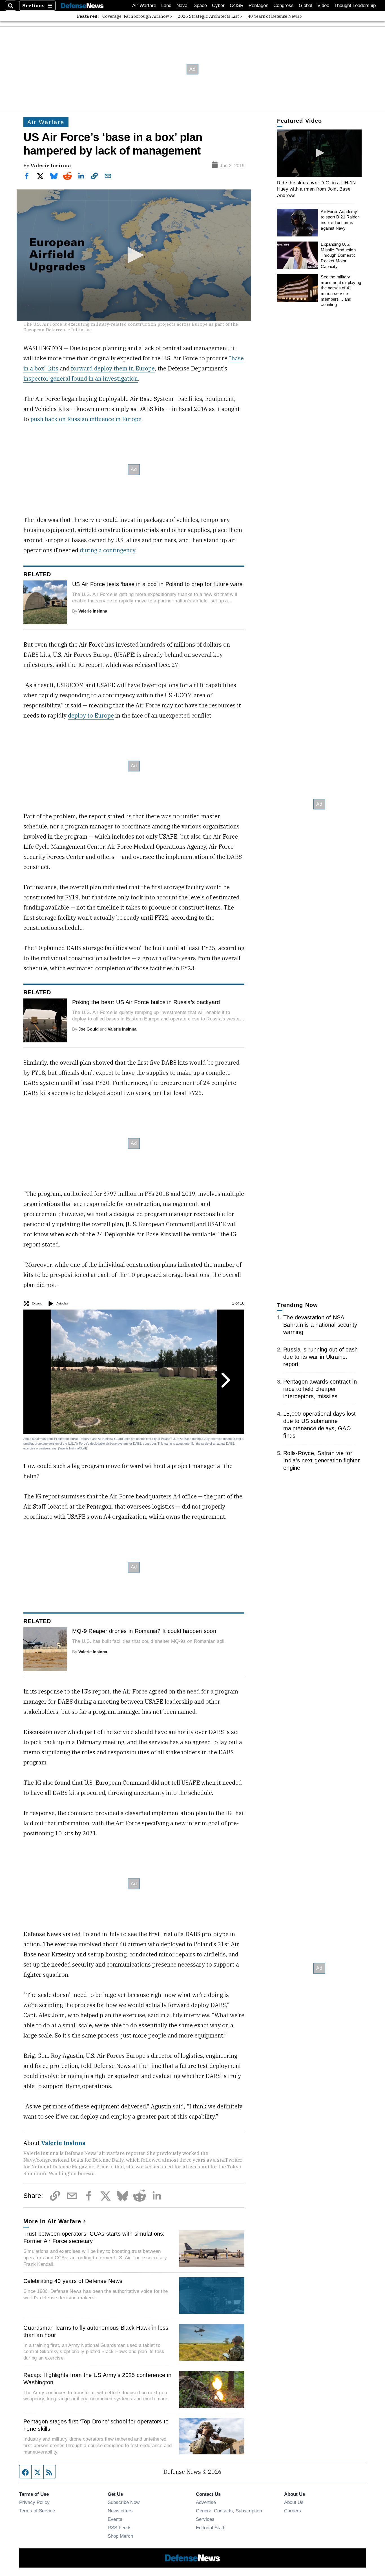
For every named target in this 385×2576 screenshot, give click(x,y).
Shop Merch (120, 2536)
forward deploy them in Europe (113, 368)
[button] (134, 255)
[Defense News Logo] (82, 6)
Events (115, 2519)
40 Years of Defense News (274, 16)
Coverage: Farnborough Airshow (136, 16)
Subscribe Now (124, 2502)
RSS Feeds (120, 2528)
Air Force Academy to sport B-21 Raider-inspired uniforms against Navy (340, 220)
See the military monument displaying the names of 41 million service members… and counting (341, 291)
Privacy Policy (34, 2502)
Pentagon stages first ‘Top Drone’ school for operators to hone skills (96, 2425)
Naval (182, 5)
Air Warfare (144, 5)
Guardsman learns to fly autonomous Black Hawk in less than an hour (96, 2331)
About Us (294, 2502)
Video (323, 5)
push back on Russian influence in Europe (86, 419)
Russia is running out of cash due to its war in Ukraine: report (320, 1357)
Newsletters (120, 2511)
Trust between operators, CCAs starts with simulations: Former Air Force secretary (94, 2237)
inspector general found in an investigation (81, 378)
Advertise (206, 2502)
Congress (284, 5)
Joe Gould (88, 1029)
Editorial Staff (210, 2528)
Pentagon (258, 5)
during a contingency (108, 550)
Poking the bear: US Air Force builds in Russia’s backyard (146, 1002)
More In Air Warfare (52, 2221)
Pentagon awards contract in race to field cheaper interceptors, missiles (320, 1389)
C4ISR (237, 5)
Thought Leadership (355, 5)
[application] (134, 255)
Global (306, 5)
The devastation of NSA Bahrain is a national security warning (320, 1325)
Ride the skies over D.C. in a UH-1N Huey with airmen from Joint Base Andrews (317, 189)
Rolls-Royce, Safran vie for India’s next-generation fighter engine (322, 1460)
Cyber (218, 5)
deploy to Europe (91, 715)
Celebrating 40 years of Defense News (73, 2281)
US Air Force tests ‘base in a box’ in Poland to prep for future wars (157, 584)
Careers (293, 2511)
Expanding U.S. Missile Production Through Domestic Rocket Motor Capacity (338, 255)
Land (166, 5)
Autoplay (62, 1303)
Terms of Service (37, 2511)
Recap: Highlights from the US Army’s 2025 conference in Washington (97, 2379)
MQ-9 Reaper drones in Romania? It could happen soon (144, 1631)
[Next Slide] (225, 1380)
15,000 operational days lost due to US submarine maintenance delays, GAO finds (319, 1425)
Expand (37, 1303)
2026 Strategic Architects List (208, 16)
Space (200, 5)
